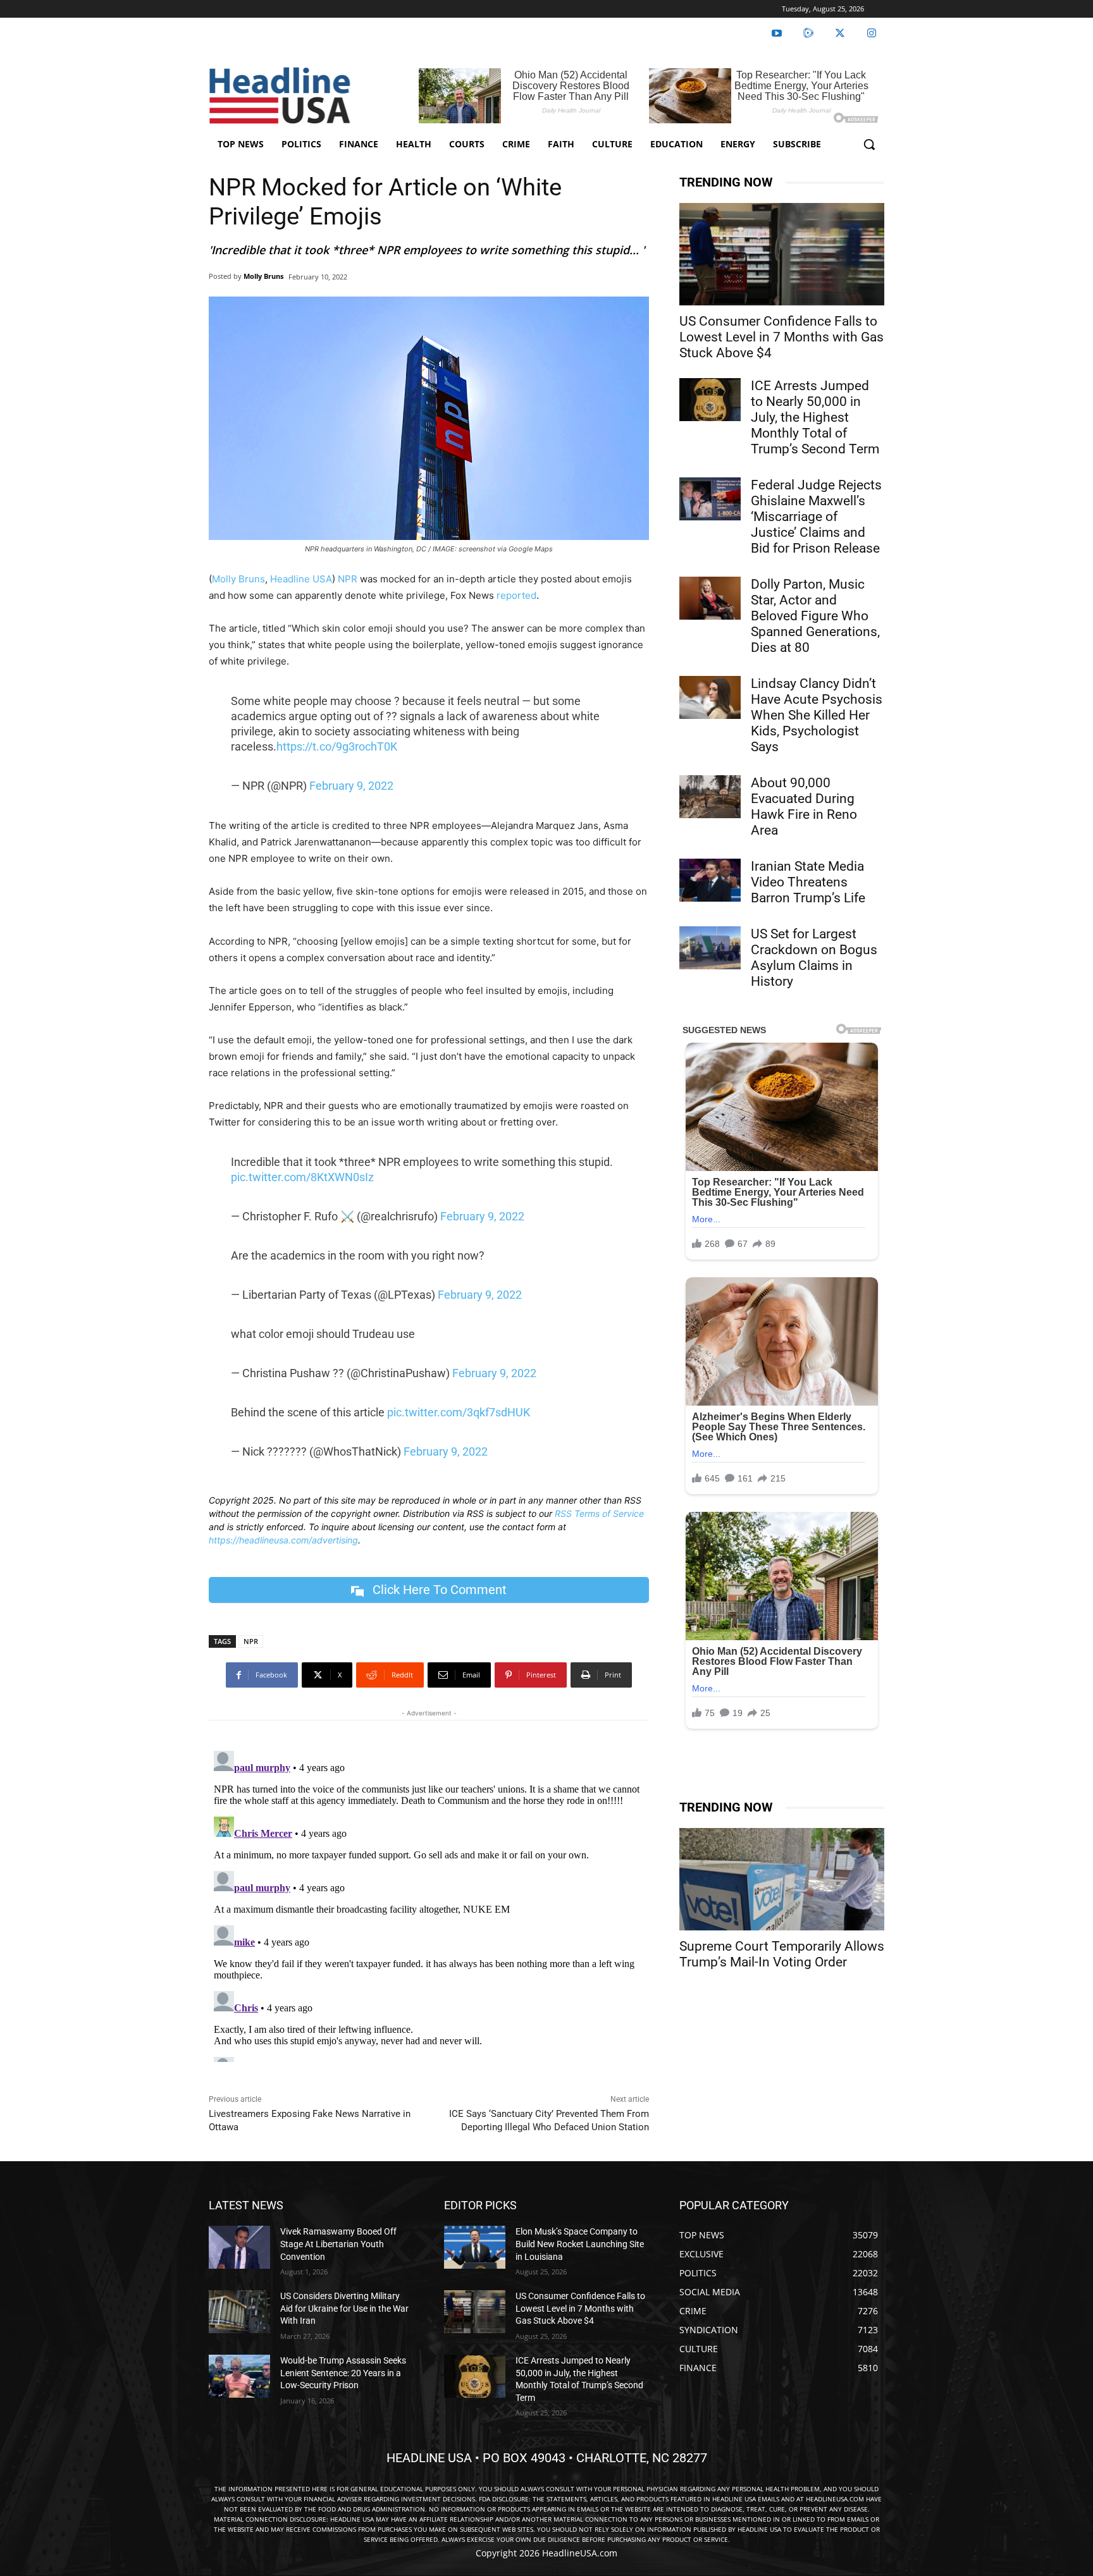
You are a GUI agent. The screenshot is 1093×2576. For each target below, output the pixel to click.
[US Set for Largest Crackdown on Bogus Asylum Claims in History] (710, 948)
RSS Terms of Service (599, 1513)
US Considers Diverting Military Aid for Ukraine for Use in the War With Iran (344, 2308)
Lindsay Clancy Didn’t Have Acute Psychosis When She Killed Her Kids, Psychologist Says (817, 715)
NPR (348, 579)
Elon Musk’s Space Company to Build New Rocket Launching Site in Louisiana (580, 2244)
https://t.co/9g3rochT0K (337, 746)
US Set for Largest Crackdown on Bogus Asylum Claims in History (814, 958)
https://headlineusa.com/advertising (283, 1540)
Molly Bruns (263, 276)
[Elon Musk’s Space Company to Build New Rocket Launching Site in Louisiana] (475, 2247)
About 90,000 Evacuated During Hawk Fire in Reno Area (804, 807)
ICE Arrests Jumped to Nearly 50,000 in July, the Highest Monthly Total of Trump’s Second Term (815, 417)
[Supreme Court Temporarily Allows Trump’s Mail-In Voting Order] (782, 1879)
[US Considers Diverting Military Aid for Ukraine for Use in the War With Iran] (239, 2312)
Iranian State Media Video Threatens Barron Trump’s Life (808, 882)
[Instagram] (872, 34)
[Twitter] (840, 34)
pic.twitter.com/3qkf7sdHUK (459, 1412)
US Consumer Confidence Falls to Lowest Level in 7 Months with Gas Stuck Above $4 (781, 337)
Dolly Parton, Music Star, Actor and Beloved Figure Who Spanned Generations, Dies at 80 (815, 616)
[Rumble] (808, 34)
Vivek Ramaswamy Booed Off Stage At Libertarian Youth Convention (338, 2244)
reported (516, 595)
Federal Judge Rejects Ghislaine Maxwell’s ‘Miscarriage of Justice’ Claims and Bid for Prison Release (816, 517)
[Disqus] (429, 1904)
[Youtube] (777, 34)
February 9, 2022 (351, 786)
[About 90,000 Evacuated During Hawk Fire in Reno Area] (710, 797)
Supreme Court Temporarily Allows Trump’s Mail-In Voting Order (782, 1954)
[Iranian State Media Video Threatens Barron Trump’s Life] (710, 880)
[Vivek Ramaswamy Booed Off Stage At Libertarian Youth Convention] (239, 2247)
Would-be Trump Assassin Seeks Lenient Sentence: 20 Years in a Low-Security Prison (343, 2373)
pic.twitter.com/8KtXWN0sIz (302, 1177)
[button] (869, 144)
